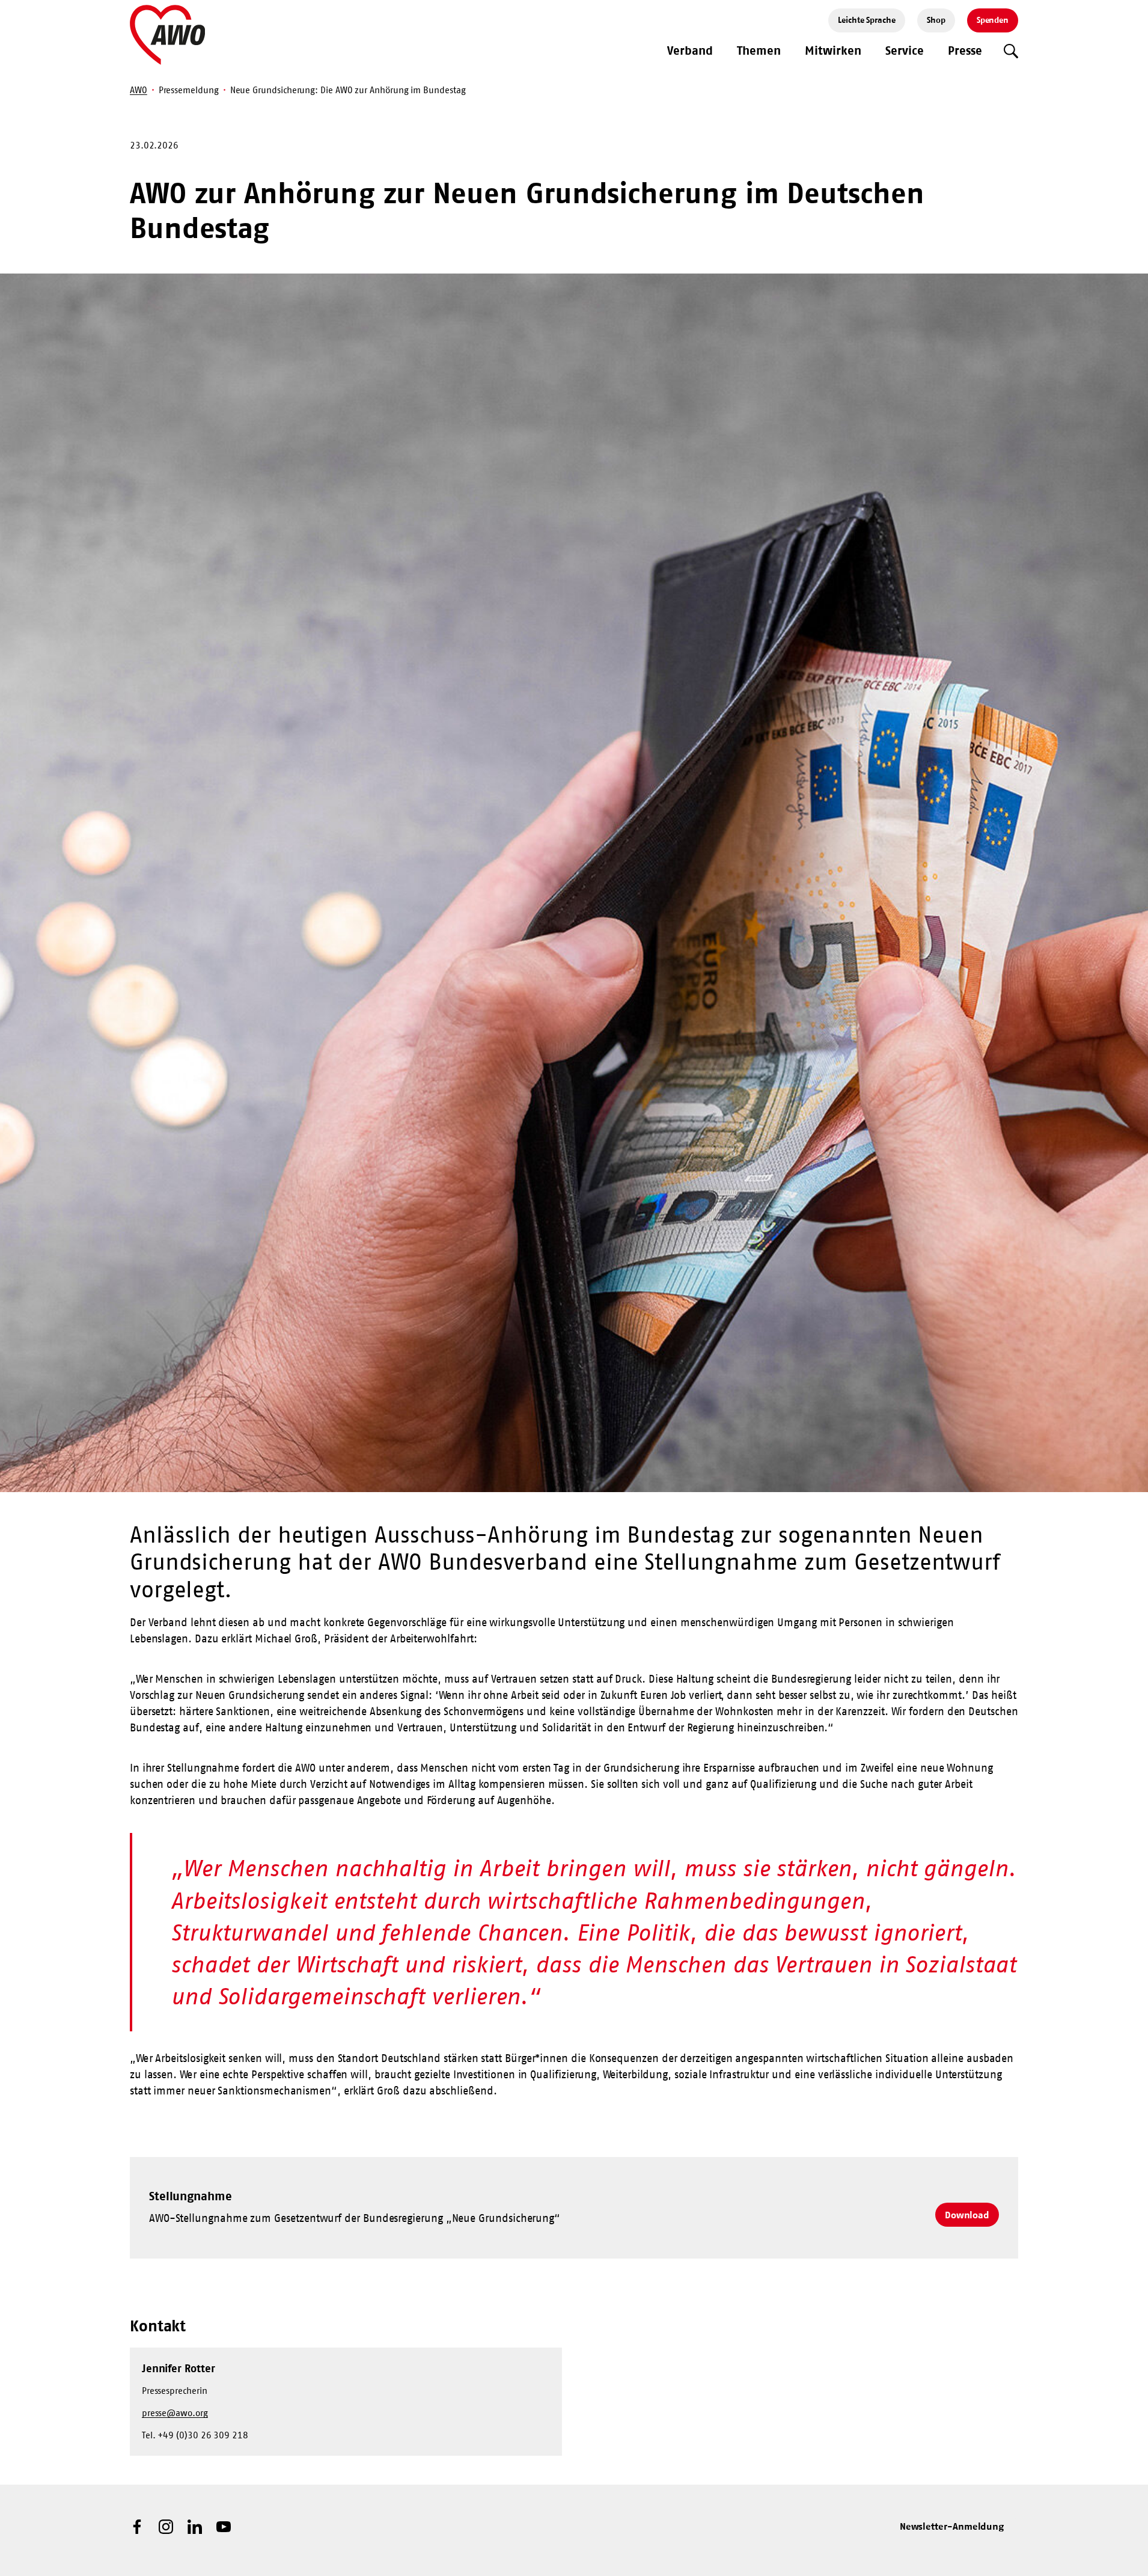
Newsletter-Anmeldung (952, 2526)
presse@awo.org (175, 2413)
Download (967, 2215)
